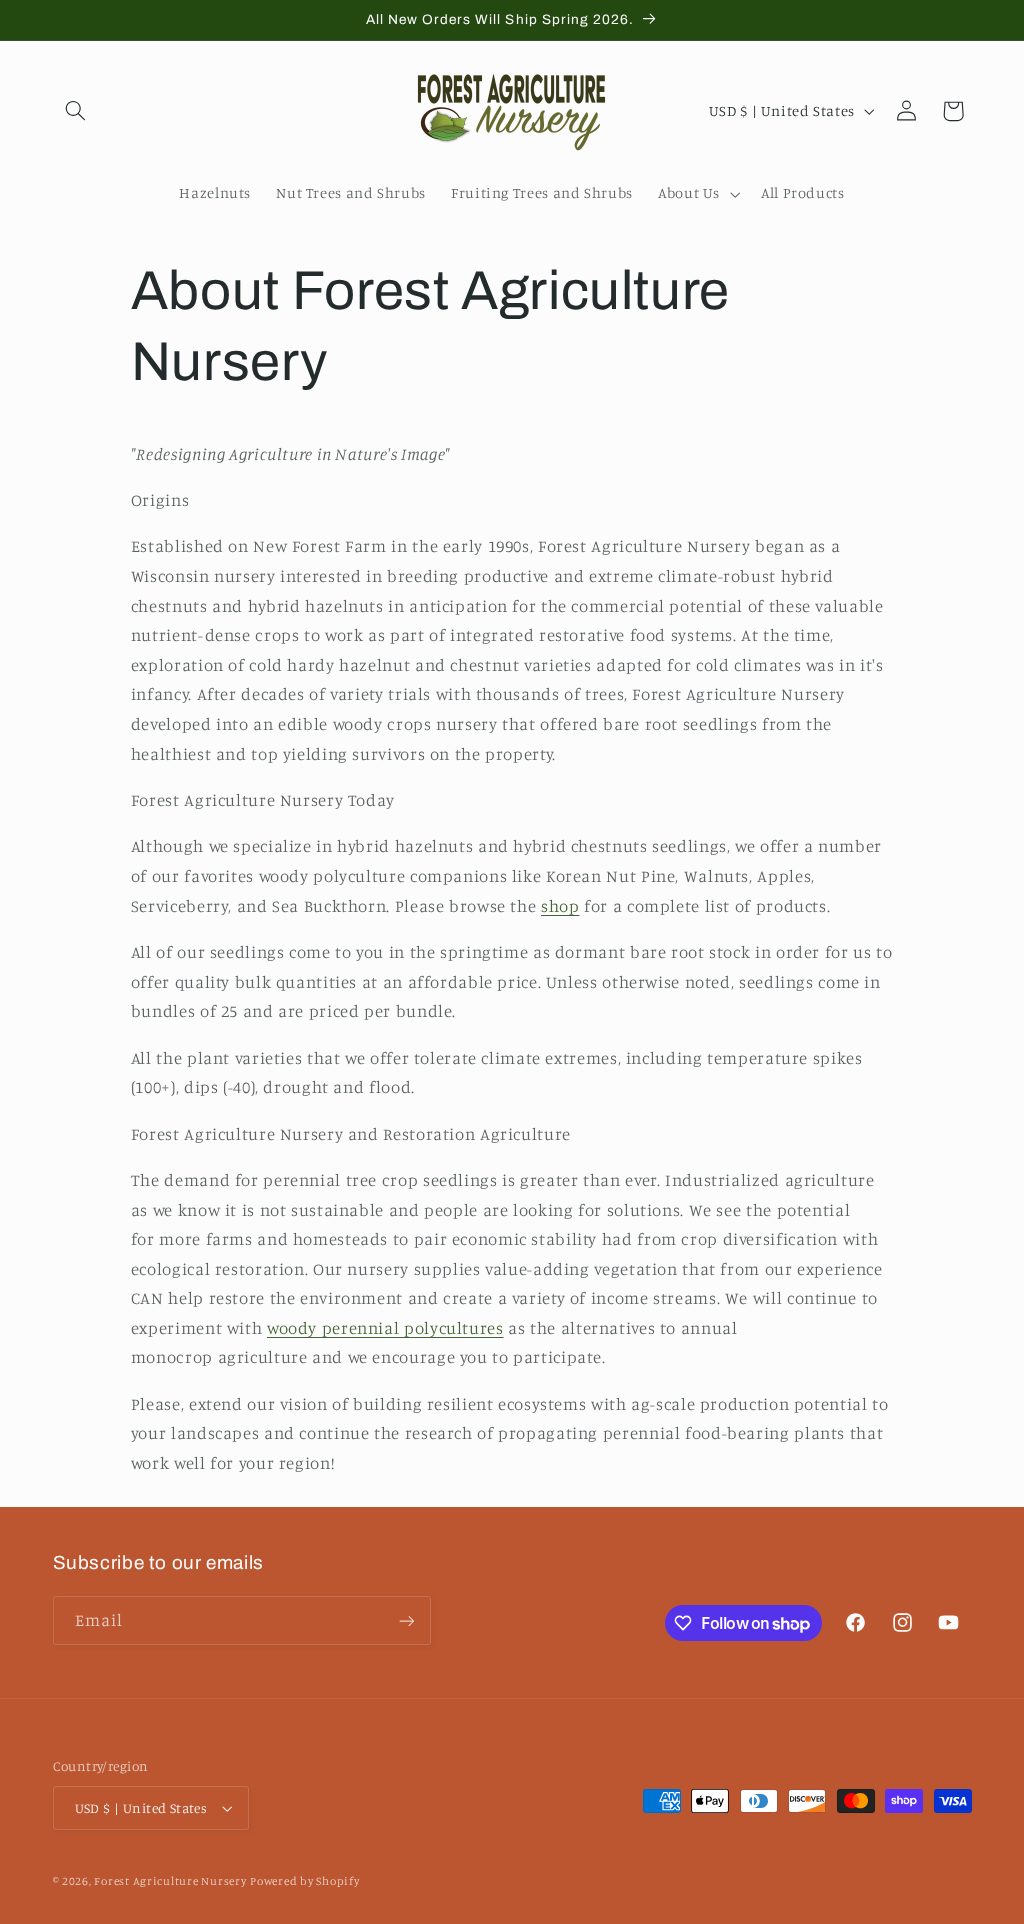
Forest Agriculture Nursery (170, 1881)
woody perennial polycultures (385, 1328)
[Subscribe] (406, 1620)
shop (560, 906)
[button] (76, 111)
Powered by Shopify (304, 1881)
